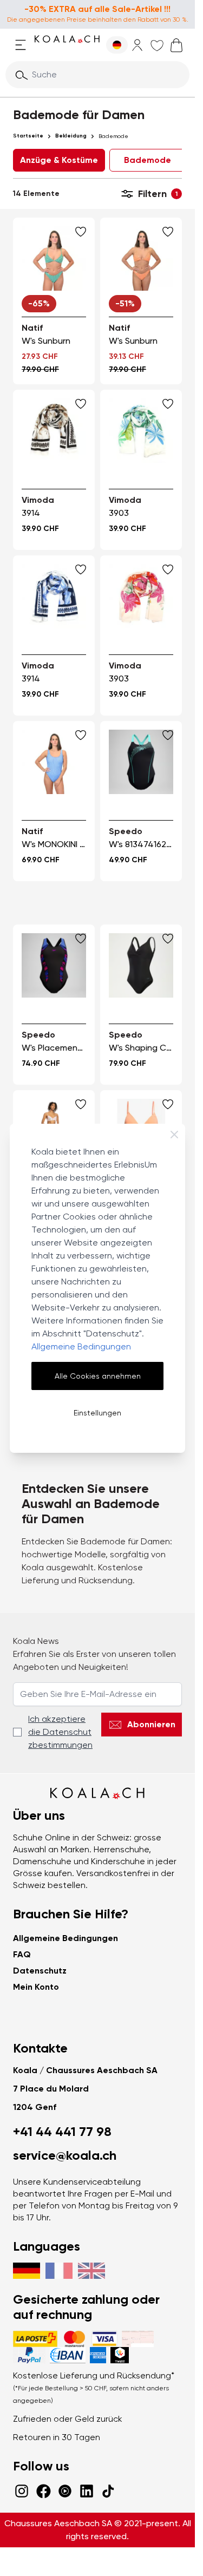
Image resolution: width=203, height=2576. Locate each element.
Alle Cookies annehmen (98, 1376)
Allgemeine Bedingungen (81, 1346)
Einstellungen (97, 1413)
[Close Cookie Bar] (174, 1135)
